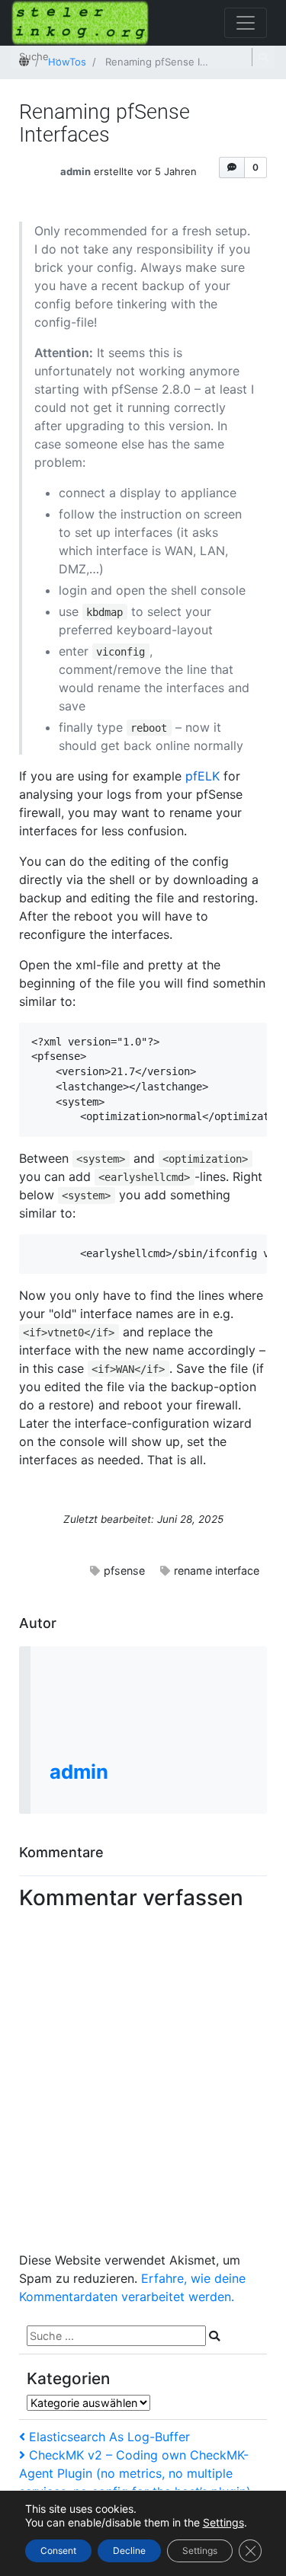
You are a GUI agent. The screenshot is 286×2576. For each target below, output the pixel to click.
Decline (129, 2550)
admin (76, 171)
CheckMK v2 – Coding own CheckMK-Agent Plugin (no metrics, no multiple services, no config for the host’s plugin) (135, 2473)
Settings (223, 2522)
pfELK (202, 776)
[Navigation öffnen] (246, 23)
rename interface (217, 1570)
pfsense (124, 1570)
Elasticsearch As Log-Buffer (109, 2437)
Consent (58, 2550)
